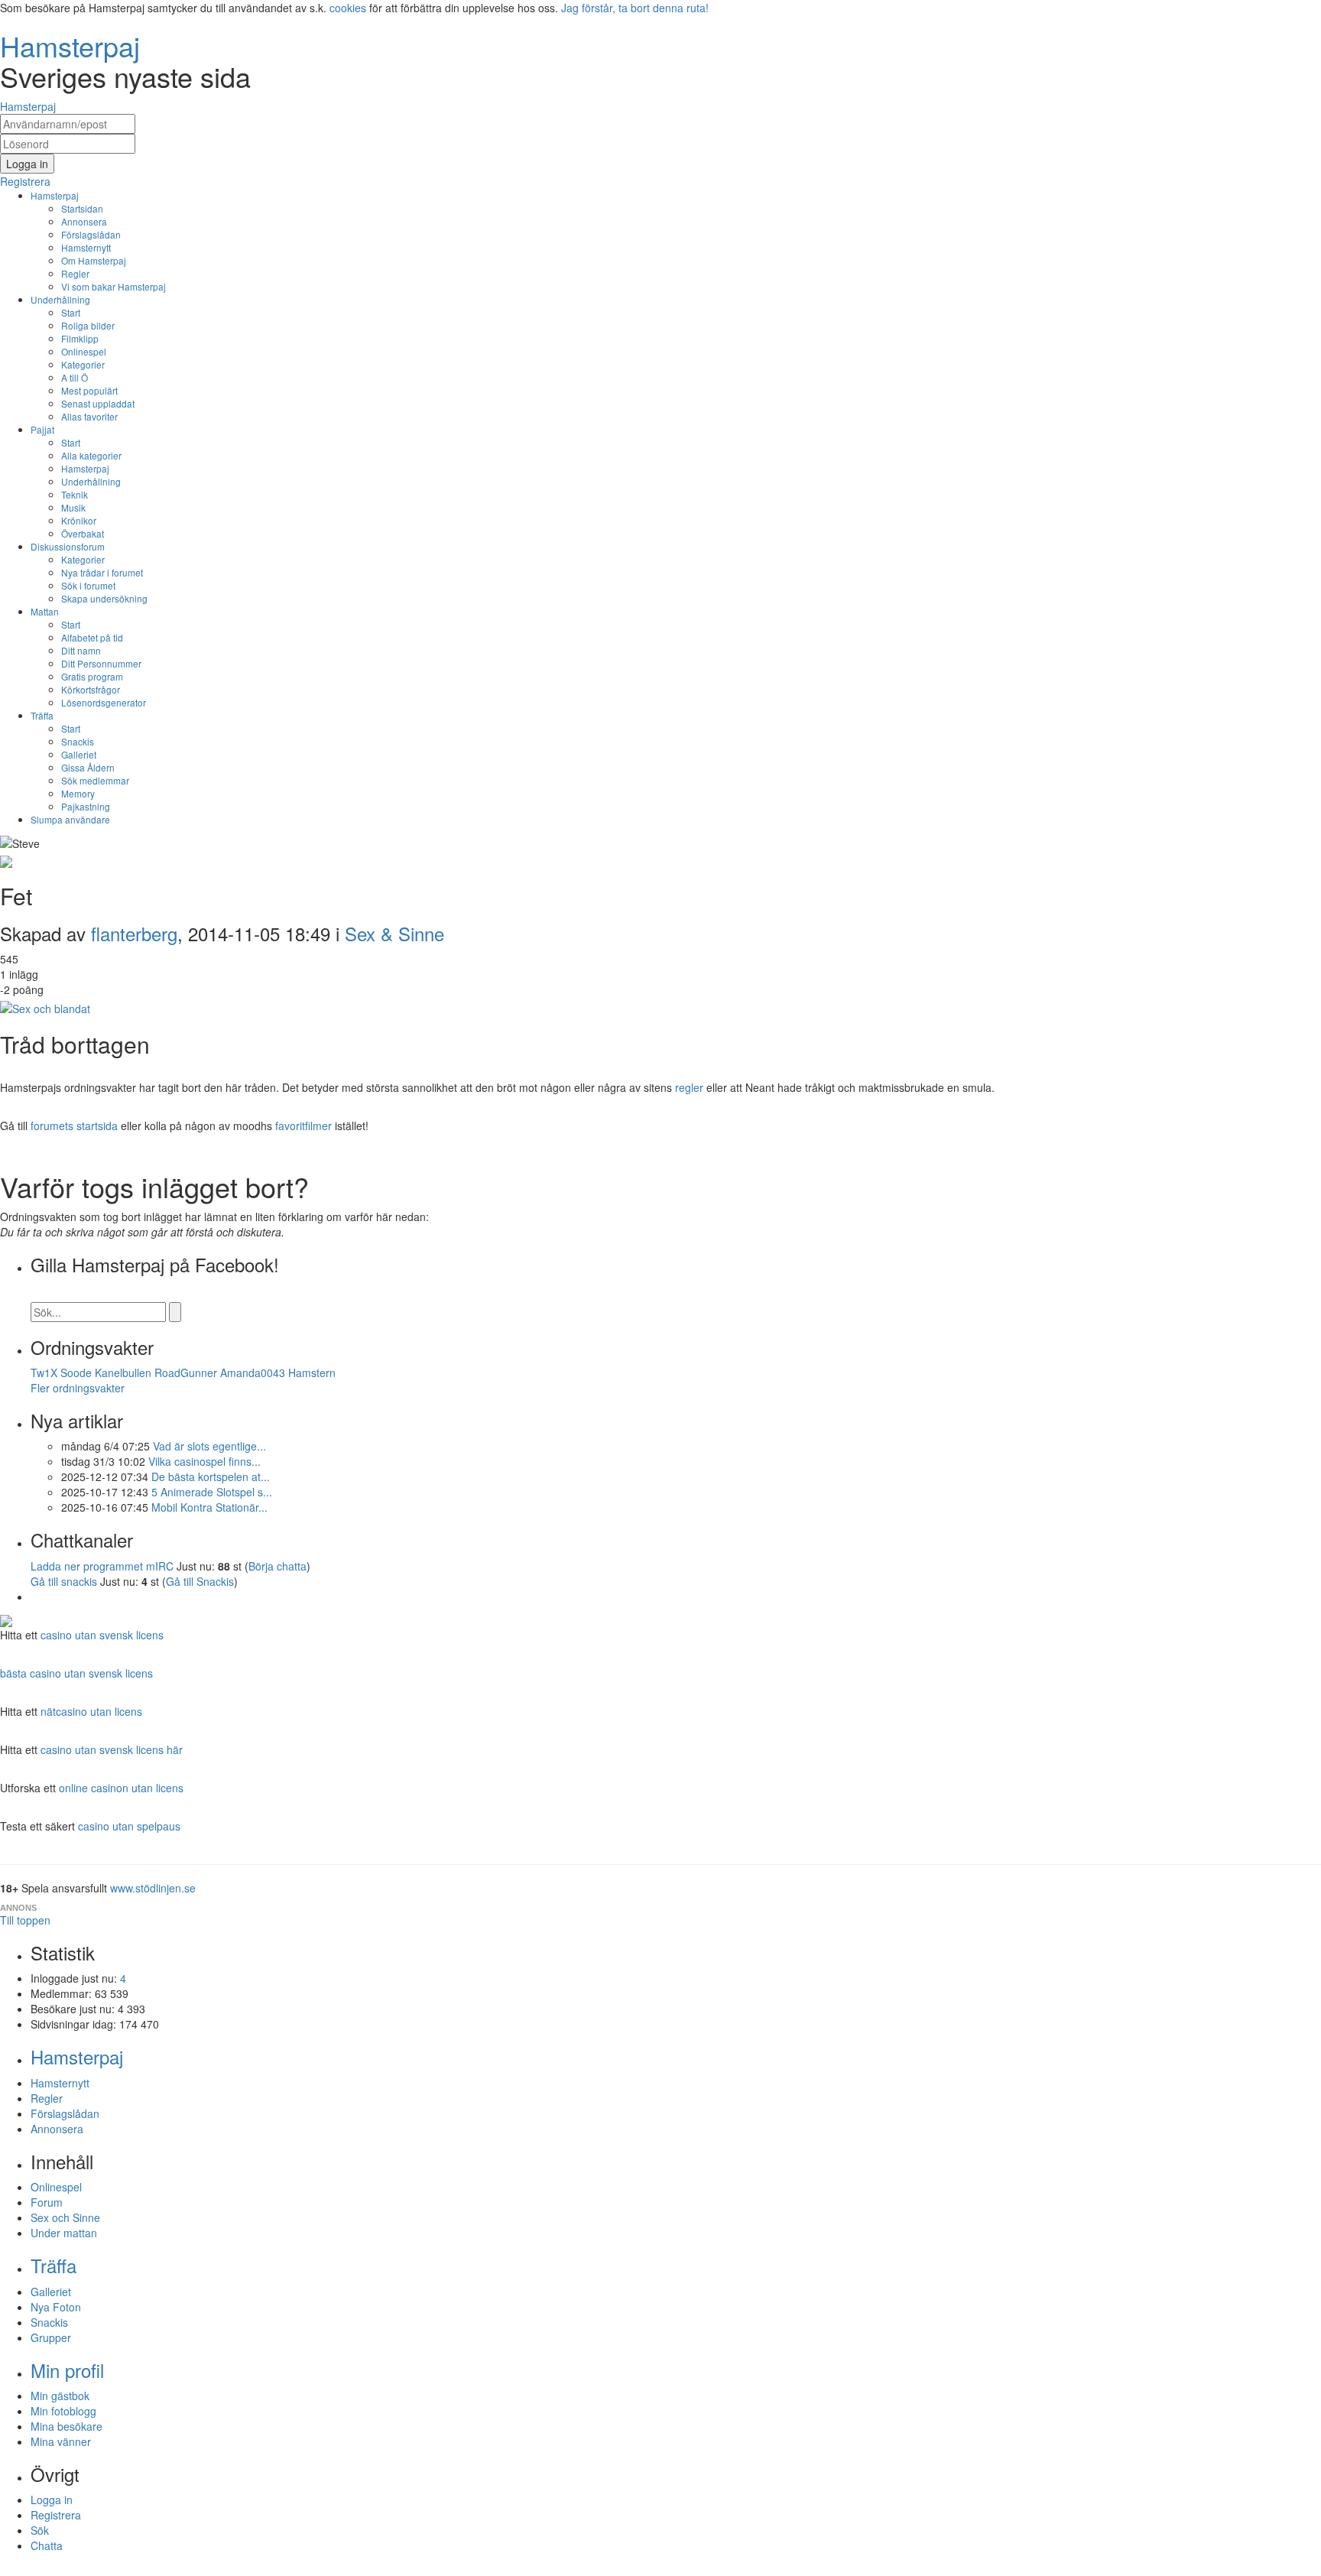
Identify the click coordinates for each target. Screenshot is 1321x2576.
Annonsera (84, 221)
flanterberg (134, 933)
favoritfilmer (303, 1126)
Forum (47, 2202)
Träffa (42, 715)
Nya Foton (56, 2307)
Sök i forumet (88, 585)
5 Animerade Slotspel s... (212, 1492)
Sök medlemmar (95, 780)
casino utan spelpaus (129, 1826)
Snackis (78, 741)
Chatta (47, 2545)
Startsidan (82, 208)
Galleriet (79, 754)
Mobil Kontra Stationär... (209, 1507)
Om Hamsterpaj (94, 260)
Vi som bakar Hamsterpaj (114, 286)
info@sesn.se (799, 2568)
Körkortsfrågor (91, 689)
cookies (348, 8)
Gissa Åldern (88, 767)
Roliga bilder (88, 325)
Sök (40, 2530)
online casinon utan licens (121, 1788)
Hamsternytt (86, 247)
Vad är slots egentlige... (209, 1446)
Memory (78, 793)
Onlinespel (84, 351)
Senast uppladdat (98, 403)
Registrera (56, 2515)
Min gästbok (60, 2396)
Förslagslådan (91, 234)
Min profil (67, 2370)
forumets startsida (74, 1126)
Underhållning (60, 299)
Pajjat (42, 429)
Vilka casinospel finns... (204, 1461)
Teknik (75, 494)
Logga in (52, 2500)
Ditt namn (81, 650)
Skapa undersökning (104, 598)
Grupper (51, 2337)
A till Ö (75, 377)
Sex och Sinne (65, 2217)
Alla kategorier (91, 455)
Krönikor (79, 520)
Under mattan (64, 2233)
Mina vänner (61, 2441)
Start (71, 312)
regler (689, 1087)
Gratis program (92, 676)
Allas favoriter (89, 416)
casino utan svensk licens (102, 1635)
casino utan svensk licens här (112, 1749)
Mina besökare (67, 2426)
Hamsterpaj (55, 195)
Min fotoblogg (63, 2411)
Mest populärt (89, 390)
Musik (73, 507)
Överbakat (83, 533)
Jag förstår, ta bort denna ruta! (635, 8)
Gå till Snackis (200, 1581)
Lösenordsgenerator (104, 702)
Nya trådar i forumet (102, 572)
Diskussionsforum (68, 546)
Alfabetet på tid (92, 637)
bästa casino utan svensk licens (76, 1673)
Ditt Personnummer (101, 663)
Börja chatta (278, 1566)
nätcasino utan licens (91, 1711)
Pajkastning (86, 806)
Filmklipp (80, 338)
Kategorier (83, 364)
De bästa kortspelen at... (211, 1476)
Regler (75, 273)
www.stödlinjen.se (153, 1888)
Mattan (45, 611)
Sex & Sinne (394, 933)
